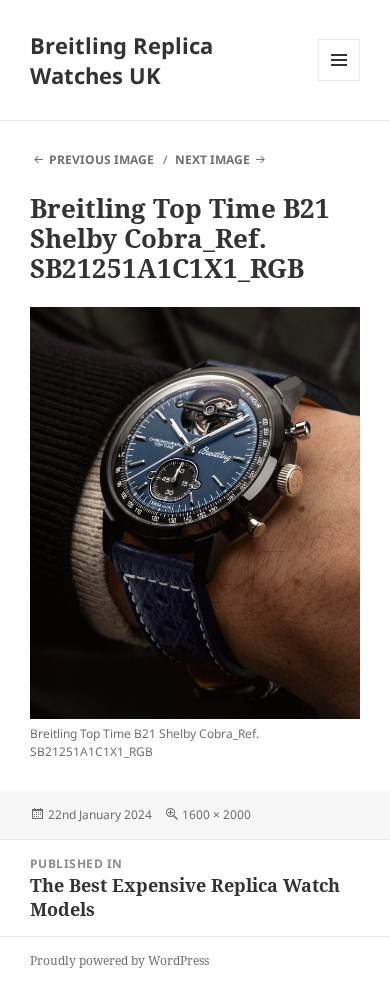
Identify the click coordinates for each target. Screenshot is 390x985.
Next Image (212, 159)
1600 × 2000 (216, 814)
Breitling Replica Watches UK (121, 60)
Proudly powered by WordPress (119, 960)
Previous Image (101, 159)
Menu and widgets (339, 80)
